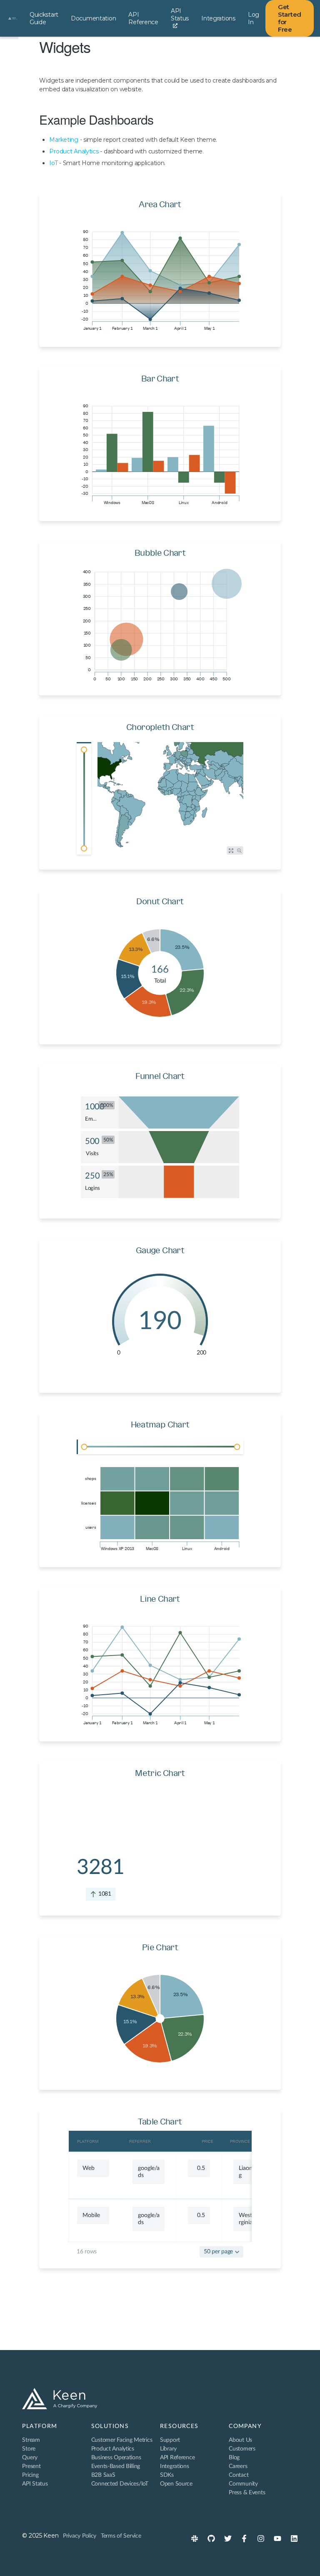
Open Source (176, 2484)
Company (245, 2426)
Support (170, 2440)
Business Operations (116, 2458)
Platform (40, 2426)
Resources (179, 2426)
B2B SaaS (103, 2475)
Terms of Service (121, 2536)
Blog (234, 2458)
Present (31, 2466)
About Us (240, 2440)
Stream (31, 2440)
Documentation (93, 18)
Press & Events (247, 2493)
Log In (254, 18)
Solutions (110, 2426)
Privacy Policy (80, 2536)
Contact (239, 2475)
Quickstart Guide (44, 18)
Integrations (218, 18)
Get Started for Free (290, 18)
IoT (53, 163)
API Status (180, 15)
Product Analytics (74, 151)
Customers (242, 2449)
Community (243, 2484)
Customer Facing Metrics (122, 2440)
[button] (221, 2252)
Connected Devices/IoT (120, 2484)
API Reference (143, 18)
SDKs (167, 2475)
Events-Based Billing (116, 2466)
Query (30, 2458)
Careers (238, 2466)
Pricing (30, 2475)
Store (29, 2449)
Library (168, 2449)
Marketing (64, 140)
